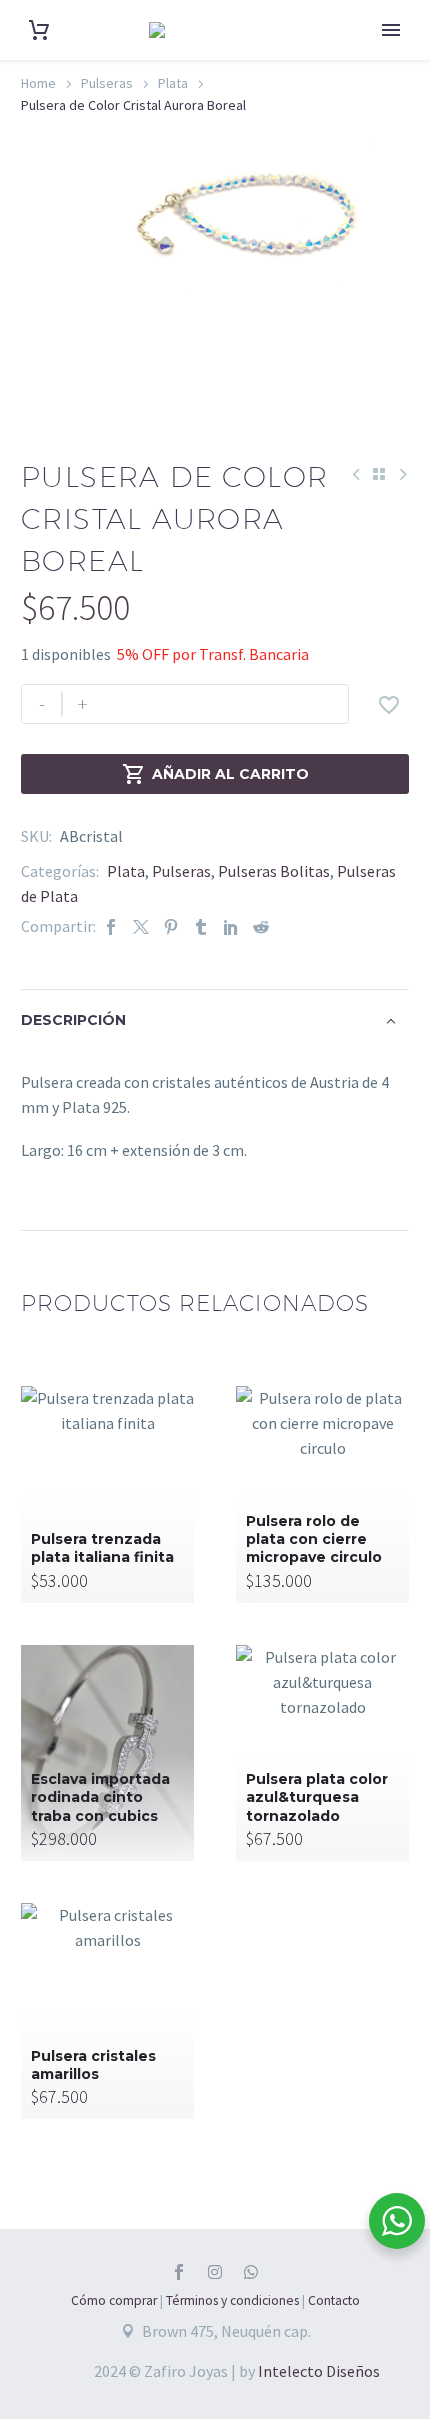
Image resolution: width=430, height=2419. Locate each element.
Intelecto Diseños (319, 2371)
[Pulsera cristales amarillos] (107, 2011)
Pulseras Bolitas (274, 871)
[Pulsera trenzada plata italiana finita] (107, 1494)
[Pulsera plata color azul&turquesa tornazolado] (322, 1753)
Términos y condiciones (232, 2300)
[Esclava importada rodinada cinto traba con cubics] (107, 1753)
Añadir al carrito (215, 774)
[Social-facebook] (179, 2272)
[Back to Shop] (379, 474)
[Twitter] (141, 926)
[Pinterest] (171, 926)
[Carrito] (39, 30)
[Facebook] (111, 926)
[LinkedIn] (231, 926)
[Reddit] (261, 926)
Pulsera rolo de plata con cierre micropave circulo (314, 1539)
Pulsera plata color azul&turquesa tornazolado (317, 1797)
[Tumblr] (201, 926)
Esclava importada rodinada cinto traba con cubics (100, 1797)
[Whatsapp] (251, 2272)
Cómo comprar (114, 2300)
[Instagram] (215, 2272)
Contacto (334, 2300)
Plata (173, 83)
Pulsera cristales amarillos (93, 2065)
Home (38, 83)
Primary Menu (391, 30)
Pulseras (107, 83)
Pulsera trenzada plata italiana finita (102, 1548)
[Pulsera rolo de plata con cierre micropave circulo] (322, 1494)
